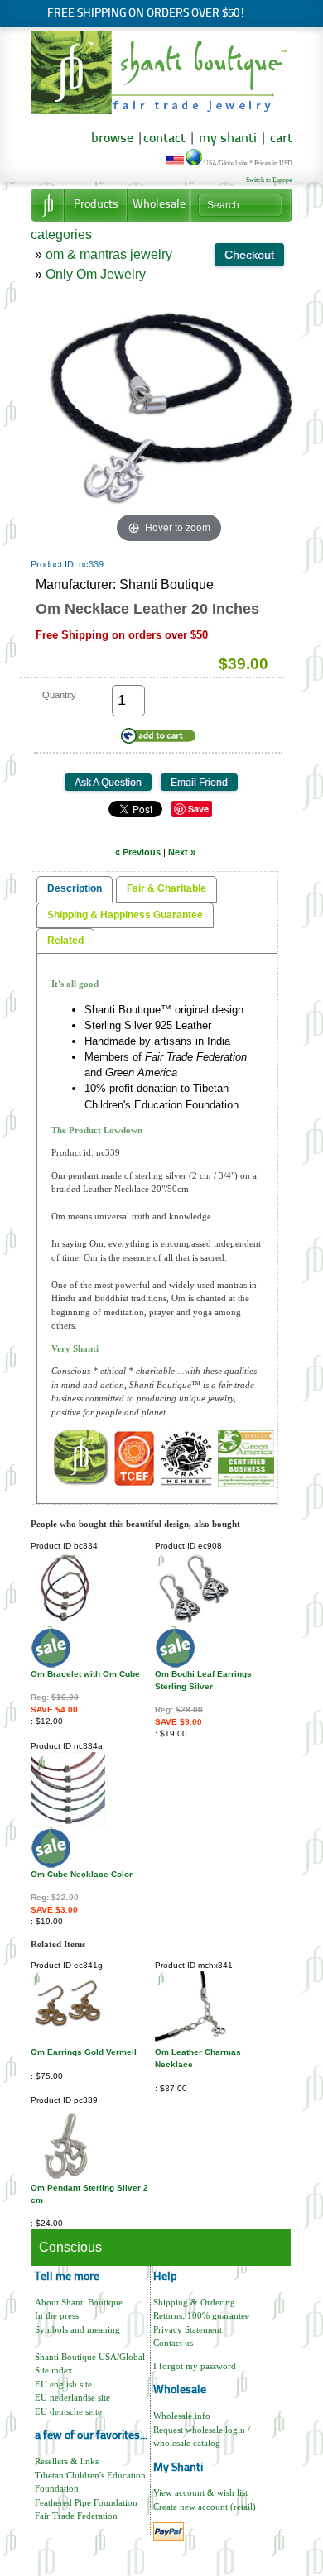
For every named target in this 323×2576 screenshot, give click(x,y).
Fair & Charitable (166, 888)
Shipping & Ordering (194, 2302)
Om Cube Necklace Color (82, 1874)
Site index (54, 2370)
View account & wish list (200, 2492)
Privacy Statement (188, 2329)
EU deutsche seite (68, 2411)
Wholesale (159, 205)
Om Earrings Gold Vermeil (84, 2052)
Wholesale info (182, 2416)
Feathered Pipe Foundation (86, 2502)
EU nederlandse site (72, 2397)
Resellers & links (67, 2461)
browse (112, 139)
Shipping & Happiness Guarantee (125, 915)
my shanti (226, 139)
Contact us (173, 2343)
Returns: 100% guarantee (201, 2315)
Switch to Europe (269, 180)
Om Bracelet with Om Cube (85, 1674)
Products (96, 205)
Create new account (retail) (205, 2507)
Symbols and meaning (77, 2329)
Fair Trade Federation (76, 2516)
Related (65, 941)
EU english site (63, 2384)
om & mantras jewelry (109, 254)
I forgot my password (195, 2366)
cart (281, 139)
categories (61, 235)
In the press (57, 2315)
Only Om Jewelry (96, 274)
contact (164, 139)
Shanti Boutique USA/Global (90, 2357)
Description (75, 888)
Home (47, 205)
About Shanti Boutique (79, 2302)
